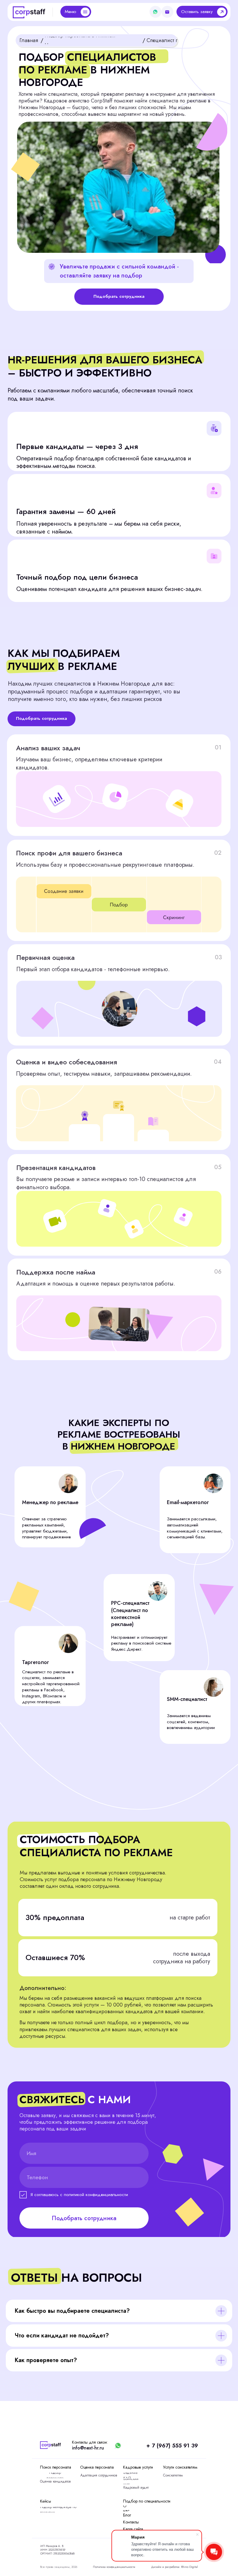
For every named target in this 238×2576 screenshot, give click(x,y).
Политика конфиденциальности (114, 2567)
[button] (202, 12)
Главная (29, 40)
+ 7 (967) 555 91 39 (172, 2446)
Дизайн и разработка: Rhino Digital (175, 2567)
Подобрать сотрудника (84, 2218)
